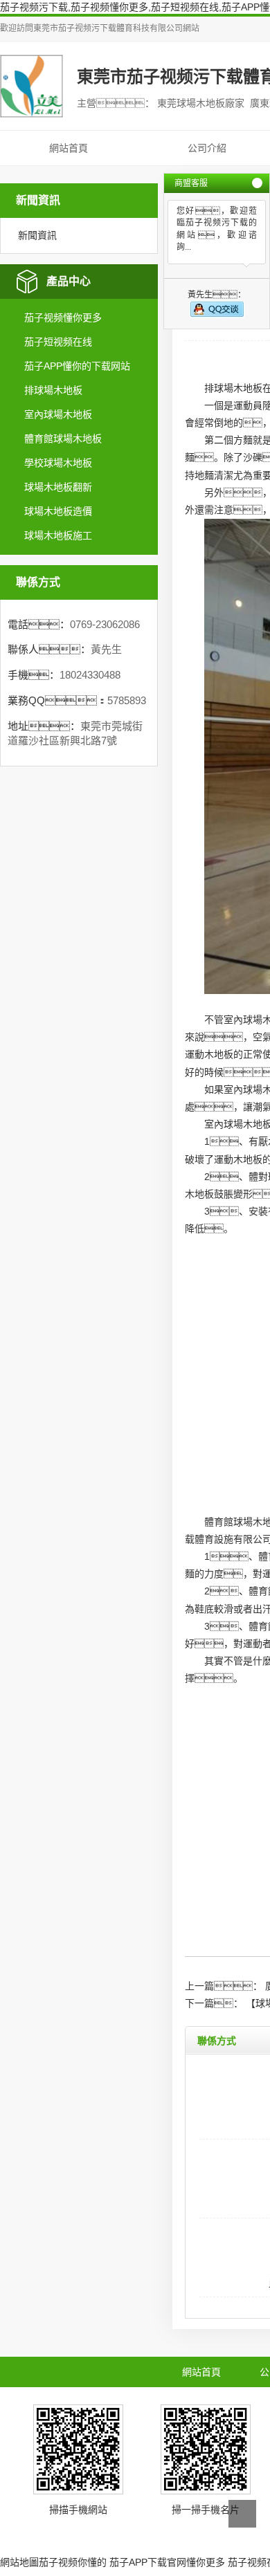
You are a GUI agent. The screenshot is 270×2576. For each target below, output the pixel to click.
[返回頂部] (242, 2514)
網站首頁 (69, 148)
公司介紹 (207, 148)
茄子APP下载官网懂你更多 (167, 2562)
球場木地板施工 (58, 535)
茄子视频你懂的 (73, 2562)
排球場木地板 (53, 390)
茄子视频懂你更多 (63, 318)
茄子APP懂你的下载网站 (77, 366)
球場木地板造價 (58, 511)
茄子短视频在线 (58, 342)
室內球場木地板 (58, 414)
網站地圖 (19, 2562)
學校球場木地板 (58, 463)
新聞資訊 (37, 235)
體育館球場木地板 (63, 439)
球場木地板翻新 (58, 487)
